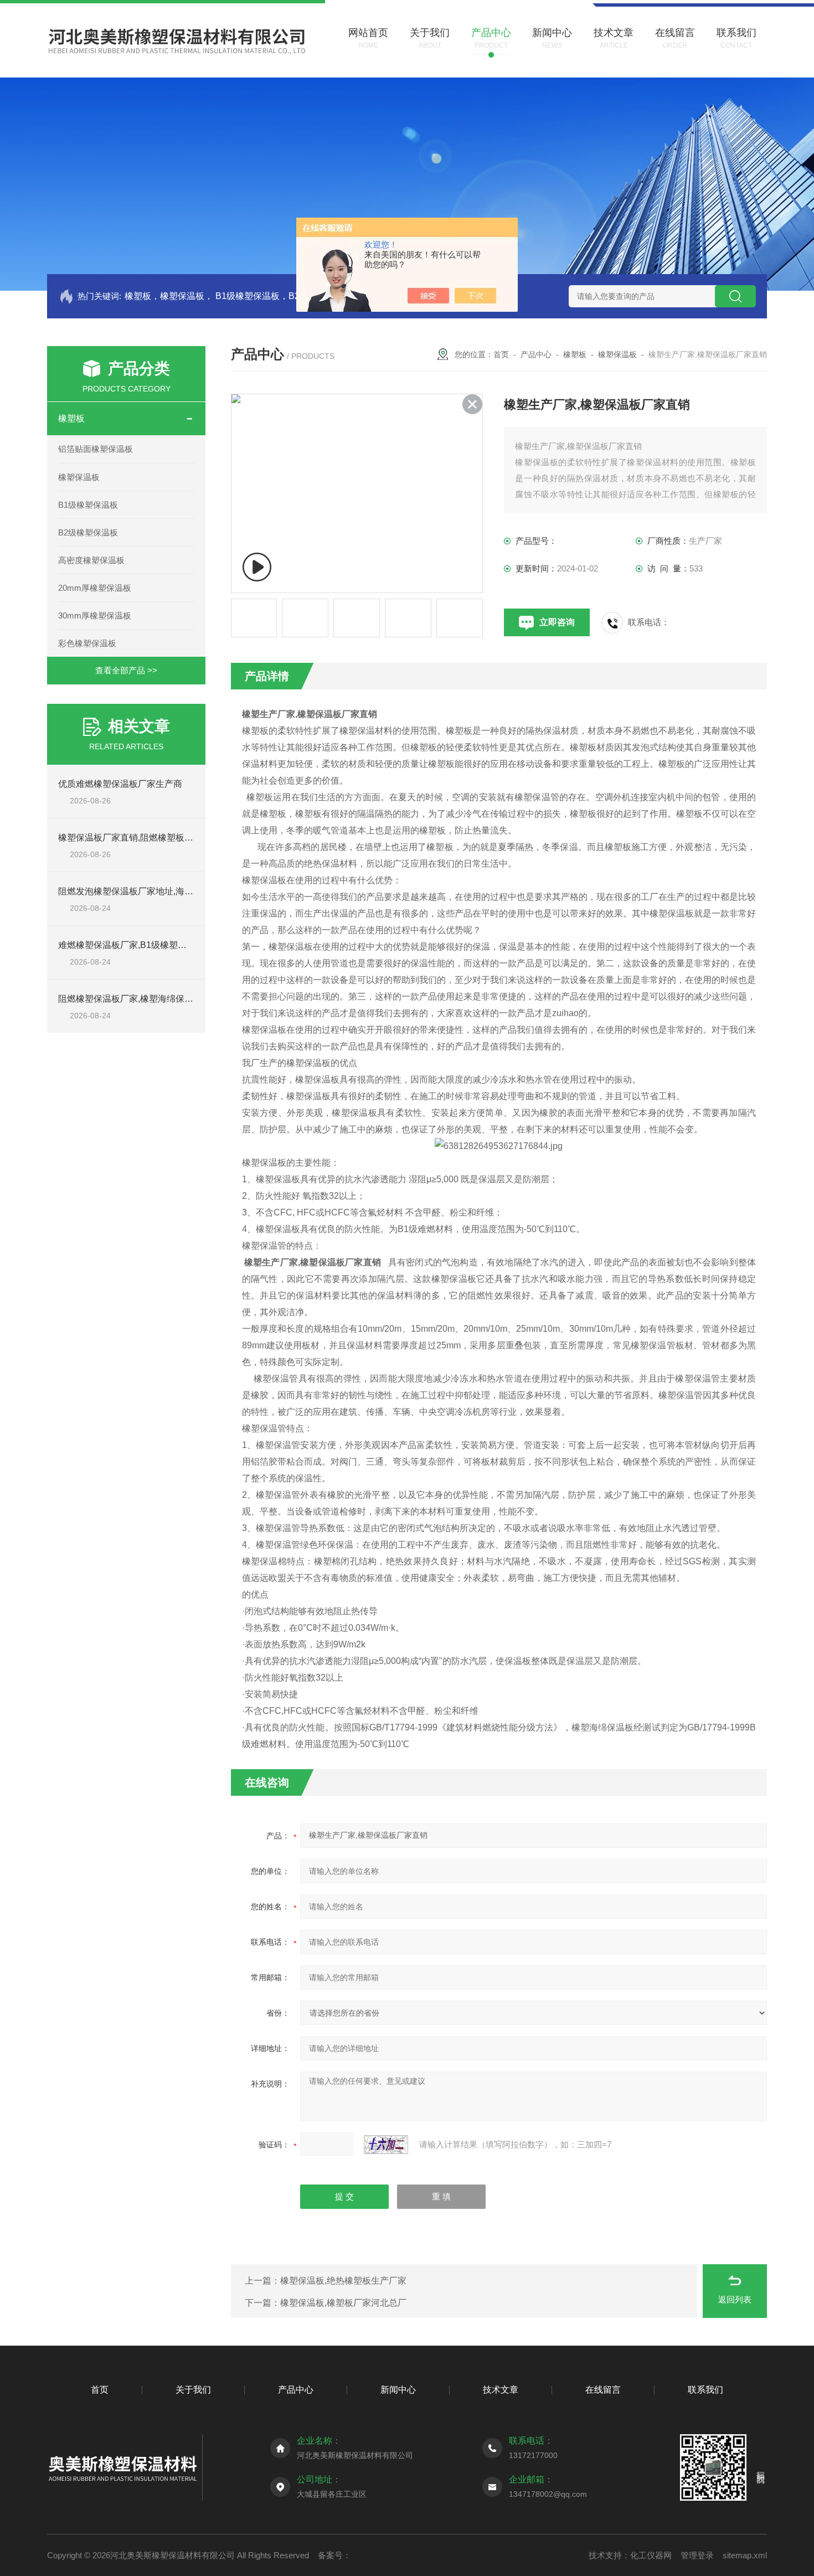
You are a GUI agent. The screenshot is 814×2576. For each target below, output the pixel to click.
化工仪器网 (651, 2555)
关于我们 (193, 2390)
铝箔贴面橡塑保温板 (96, 449)
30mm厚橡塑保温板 (95, 615)
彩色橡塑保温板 (87, 643)
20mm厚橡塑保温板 (95, 588)
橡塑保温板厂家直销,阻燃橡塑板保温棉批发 (143, 838)
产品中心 (536, 354)
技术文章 (501, 2390)
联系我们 (705, 2390)
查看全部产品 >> (126, 670)
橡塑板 (71, 418)
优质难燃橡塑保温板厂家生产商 (120, 784)
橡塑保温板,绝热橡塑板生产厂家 (343, 2281)
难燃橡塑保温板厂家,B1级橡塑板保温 (131, 945)
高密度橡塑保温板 (91, 560)
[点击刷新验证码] (386, 2145)
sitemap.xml (745, 2555)
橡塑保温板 (79, 477)
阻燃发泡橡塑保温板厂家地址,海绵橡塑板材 (143, 891)
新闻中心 (398, 2390)
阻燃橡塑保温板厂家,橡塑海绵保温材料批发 (143, 999)
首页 (501, 354)
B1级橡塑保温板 (88, 505)
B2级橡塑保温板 (88, 532)
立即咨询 (557, 622)
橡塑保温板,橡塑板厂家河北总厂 (343, 2303)
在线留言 (603, 2390)
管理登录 (697, 2555)
